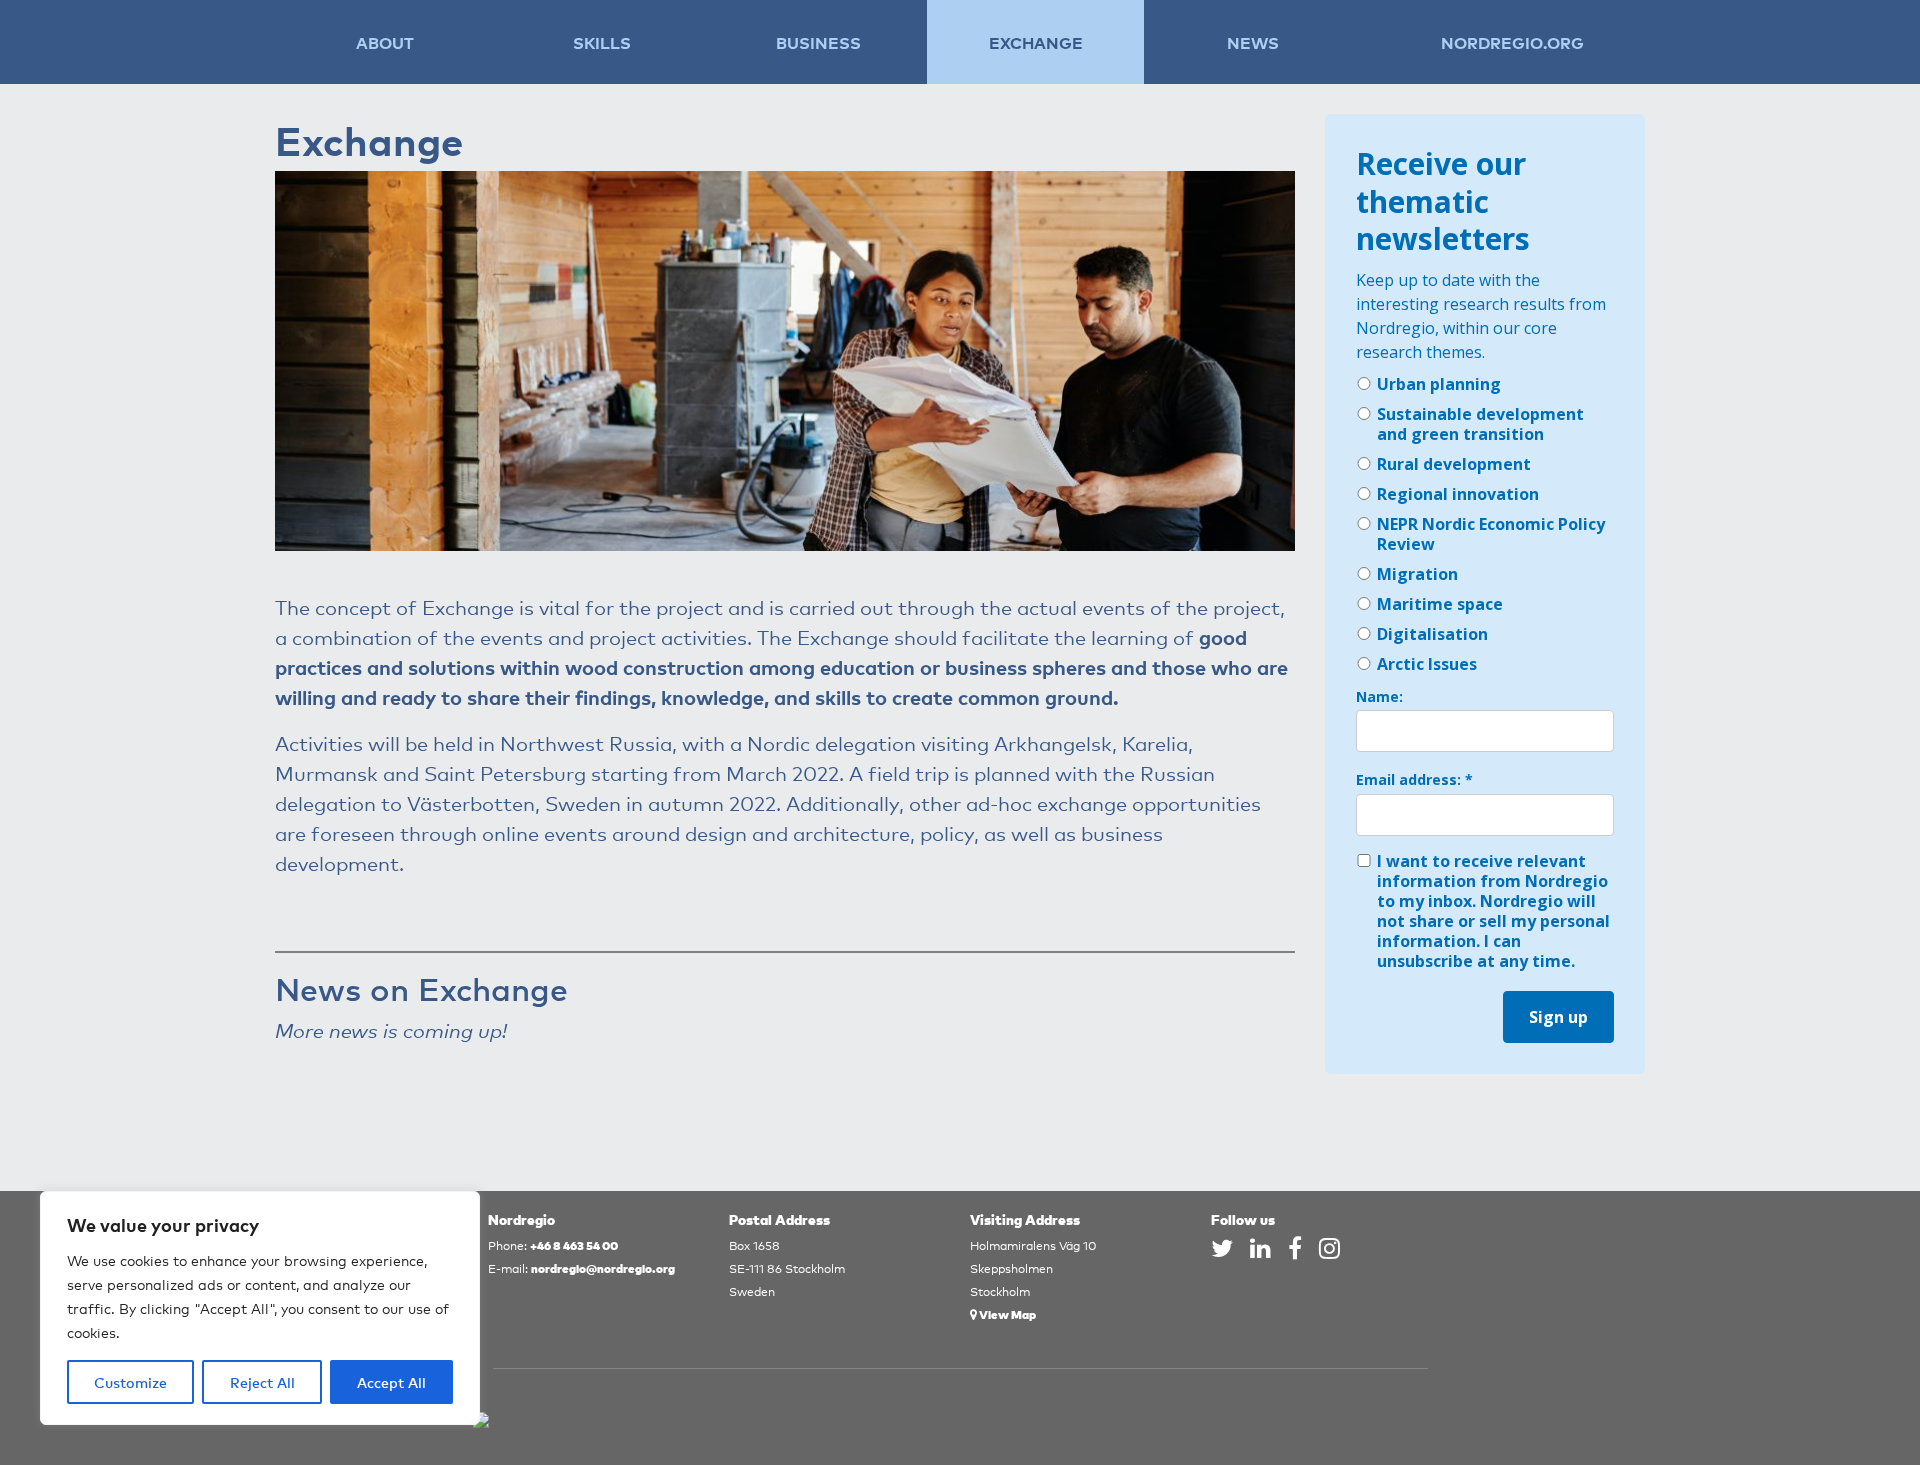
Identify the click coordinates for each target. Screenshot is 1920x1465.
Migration (1417, 574)
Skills (602, 42)
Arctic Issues (1427, 664)
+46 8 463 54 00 (574, 1244)
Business (818, 42)
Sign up (1558, 1017)
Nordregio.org (1512, 42)
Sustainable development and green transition (1480, 424)
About (385, 42)
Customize (130, 1382)
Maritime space (1440, 604)
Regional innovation (1458, 494)
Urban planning (1439, 384)
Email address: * (1414, 780)
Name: (1379, 697)
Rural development (1454, 464)
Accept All (391, 1382)
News (1253, 42)
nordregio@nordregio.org (603, 1267)
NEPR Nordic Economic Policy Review (1491, 534)
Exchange (1036, 42)
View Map (1006, 1313)
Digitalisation (1432, 634)
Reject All (262, 1382)
